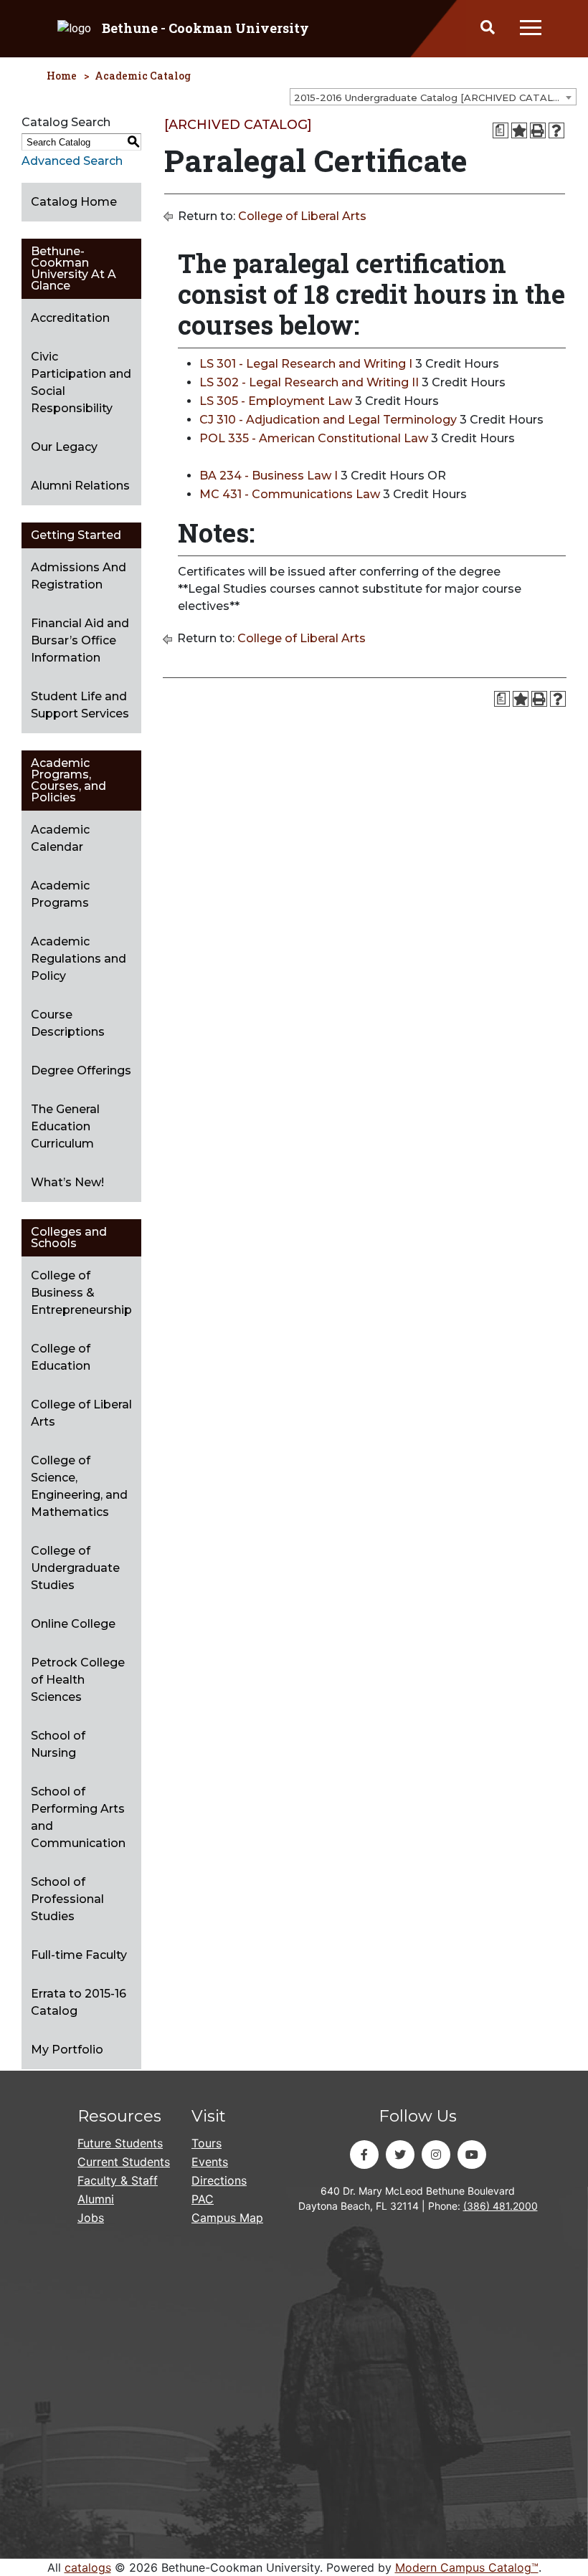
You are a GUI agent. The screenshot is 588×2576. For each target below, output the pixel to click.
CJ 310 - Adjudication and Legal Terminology (328, 420)
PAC (203, 2199)
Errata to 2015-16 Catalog (79, 2002)
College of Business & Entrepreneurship (81, 1293)
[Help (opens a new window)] (556, 130)
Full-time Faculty (79, 1955)
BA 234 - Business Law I (269, 476)
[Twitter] (400, 2155)
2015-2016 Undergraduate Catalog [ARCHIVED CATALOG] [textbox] (432, 97)
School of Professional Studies (67, 1899)
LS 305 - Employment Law (276, 401)
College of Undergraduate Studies (75, 1568)
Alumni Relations (80, 486)
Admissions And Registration (79, 576)
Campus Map (227, 2218)
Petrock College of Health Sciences (78, 1680)
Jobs (91, 2218)
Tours (207, 2143)
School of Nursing (58, 1744)
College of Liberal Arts (81, 1413)
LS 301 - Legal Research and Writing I (306, 364)
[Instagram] (436, 2155)
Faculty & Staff (118, 2180)
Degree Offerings (81, 1070)
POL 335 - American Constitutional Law (314, 438)
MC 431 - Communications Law (290, 494)
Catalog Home (74, 202)
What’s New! (67, 1182)
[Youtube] (472, 2155)
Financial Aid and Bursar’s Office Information (80, 640)
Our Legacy (64, 447)
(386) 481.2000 (501, 2206)
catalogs (88, 2567)
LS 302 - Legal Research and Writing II (309, 382)
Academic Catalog (143, 76)
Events (210, 2162)
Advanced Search (72, 161)
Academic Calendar (60, 838)
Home (62, 76)
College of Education (61, 1357)
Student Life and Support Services (80, 705)
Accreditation (70, 318)
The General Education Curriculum (65, 1126)
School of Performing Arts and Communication (78, 1817)
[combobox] (433, 97)
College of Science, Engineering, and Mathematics (79, 1486)
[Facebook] (364, 2155)
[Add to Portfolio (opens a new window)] (519, 130)
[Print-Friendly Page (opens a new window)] (538, 130)
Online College (73, 1624)
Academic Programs (60, 894)
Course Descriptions (68, 1023)
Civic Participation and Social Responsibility (81, 382)
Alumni (96, 2199)
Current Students (124, 2162)
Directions (219, 2180)
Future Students (120, 2143)
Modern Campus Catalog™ (467, 2567)
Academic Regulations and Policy (79, 959)
